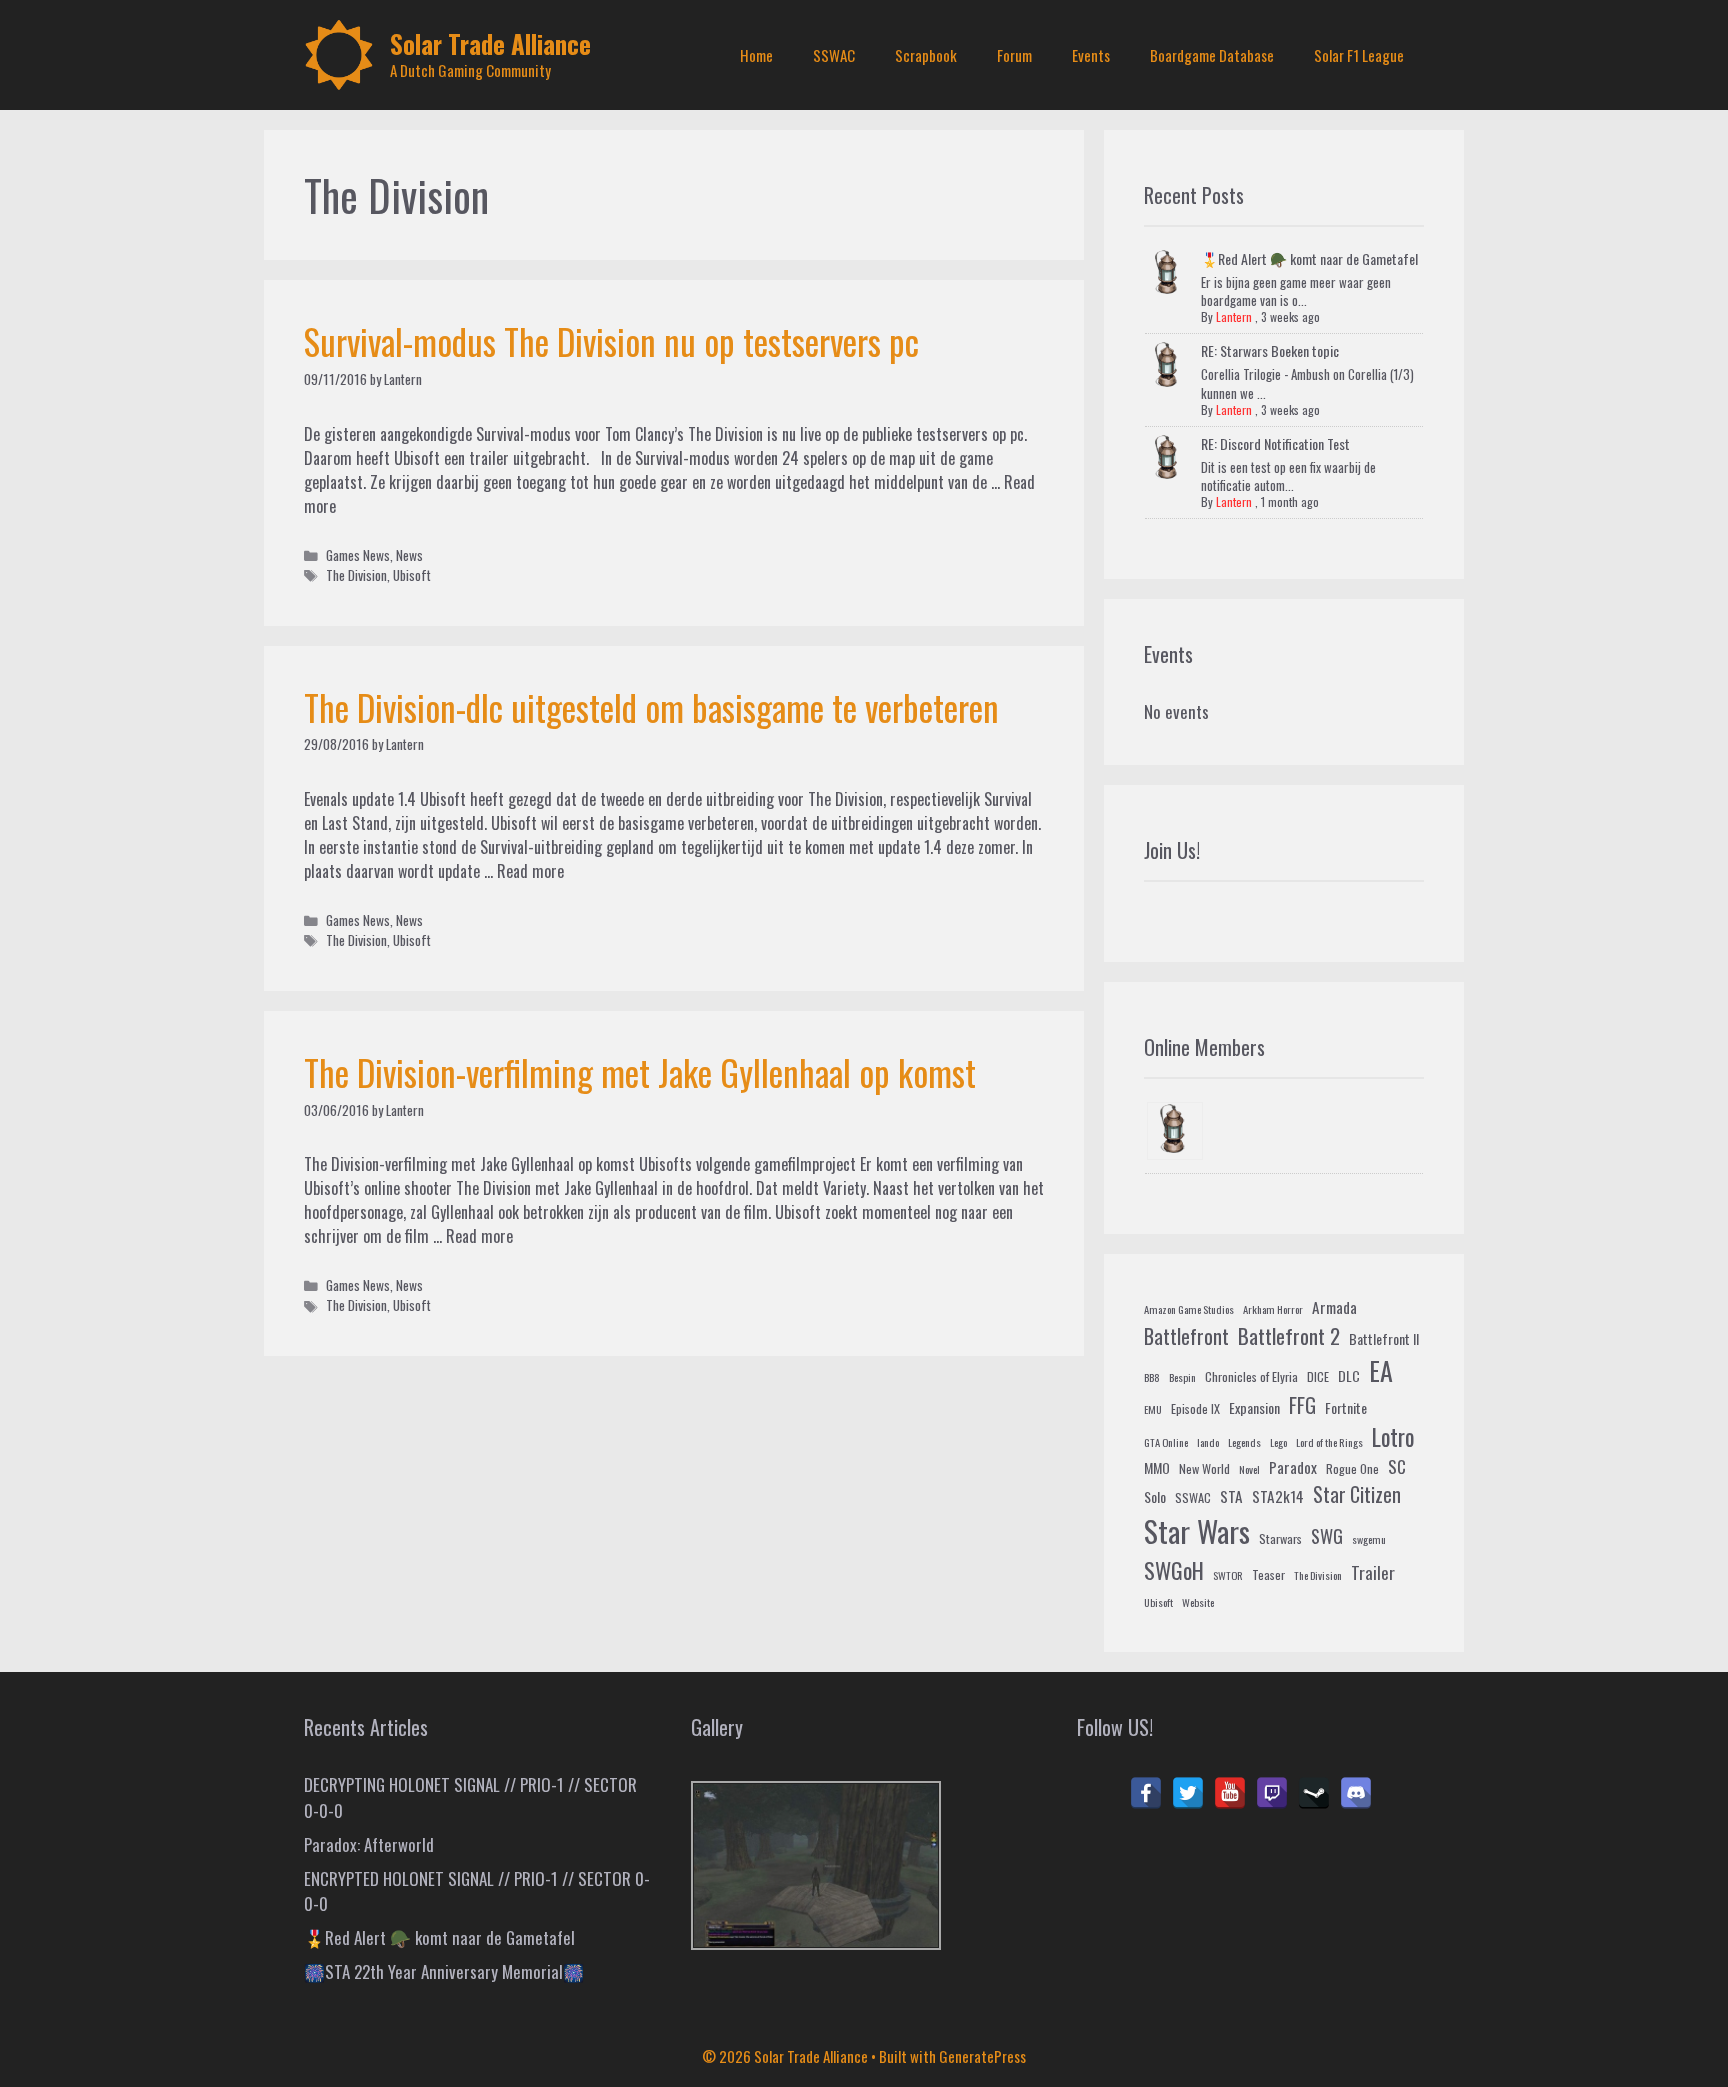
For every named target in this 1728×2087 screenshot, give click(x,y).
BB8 (1152, 1377)
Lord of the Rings (1329, 1442)
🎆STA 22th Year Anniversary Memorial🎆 (444, 1971)
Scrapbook (926, 55)
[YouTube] (1230, 1793)
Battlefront (1186, 1336)
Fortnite (1346, 1407)
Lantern (1234, 316)
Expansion (1254, 1407)
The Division (356, 575)
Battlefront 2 (1289, 1335)
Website (1198, 1602)
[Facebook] (1146, 1793)
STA (1231, 1496)
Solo (1155, 1496)
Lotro (1393, 1437)
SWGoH (1174, 1569)
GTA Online (1166, 1442)
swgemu (1369, 1539)
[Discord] (1356, 1793)
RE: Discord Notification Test (1275, 443)
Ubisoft (412, 575)
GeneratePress (982, 2056)
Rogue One (1352, 1469)
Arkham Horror (1273, 1309)
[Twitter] (1188, 1793)
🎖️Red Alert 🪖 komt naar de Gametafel (1309, 258)
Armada (1334, 1307)
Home (756, 55)
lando (1208, 1442)
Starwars (1280, 1539)
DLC (1349, 1375)
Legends (1244, 1442)
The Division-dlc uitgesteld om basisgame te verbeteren (651, 707)
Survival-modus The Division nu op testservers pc (611, 341)
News (409, 555)
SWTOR (1228, 1575)
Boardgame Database (1212, 55)
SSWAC (834, 55)
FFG (1302, 1405)
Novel (1249, 1469)
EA (1381, 1370)
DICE (1318, 1377)
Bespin (1182, 1377)
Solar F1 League (1359, 55)
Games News (358, 555)
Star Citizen (1357, 1494)
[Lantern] (1175, 1131)
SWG (1327, 1535)
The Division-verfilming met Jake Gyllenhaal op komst (640, 1072)
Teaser (1268, 1575)
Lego (1278, 1442)
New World (1204, 1469)
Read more (530, 871)
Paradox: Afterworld (369, 1844)
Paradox (1293, 1467)
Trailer (1373, 1572)
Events (1091, 55)
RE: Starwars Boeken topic (1270, 350)
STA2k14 (1278, 1496)
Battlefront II (1384, 1338)
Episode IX (1195, 1409)
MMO (1157, 1467)
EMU (1153, 1409)
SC (1397, 1466)
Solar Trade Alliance (490, 43)
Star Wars (1197, 1530)
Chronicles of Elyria (1251, 1377)
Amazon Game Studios (1189, 1309)
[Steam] (1314, 1793)
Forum (1014, 55)
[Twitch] (1272, 1793)
